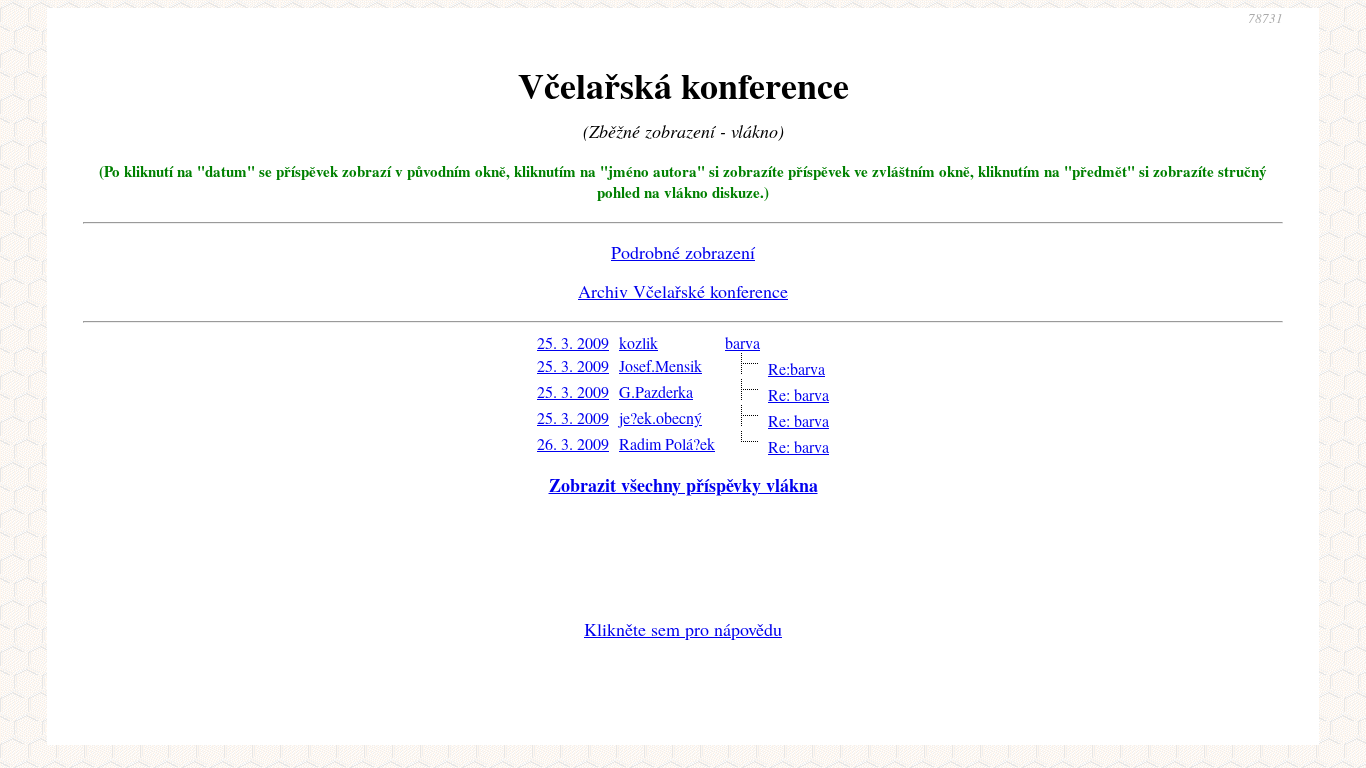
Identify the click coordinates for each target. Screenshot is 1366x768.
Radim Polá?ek (667, 443)
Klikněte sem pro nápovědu (683, 629)
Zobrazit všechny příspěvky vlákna (683, 485)
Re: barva (798, 394)
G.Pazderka (656, 391)
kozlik (638, 342)
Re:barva (796, 368)
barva (742, 342)
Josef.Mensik (660, 365)
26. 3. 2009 (573, 443)
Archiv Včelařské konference (683, 291)
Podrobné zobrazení (683, 252)
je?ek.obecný (660, 417)
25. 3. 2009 (573, 342)
